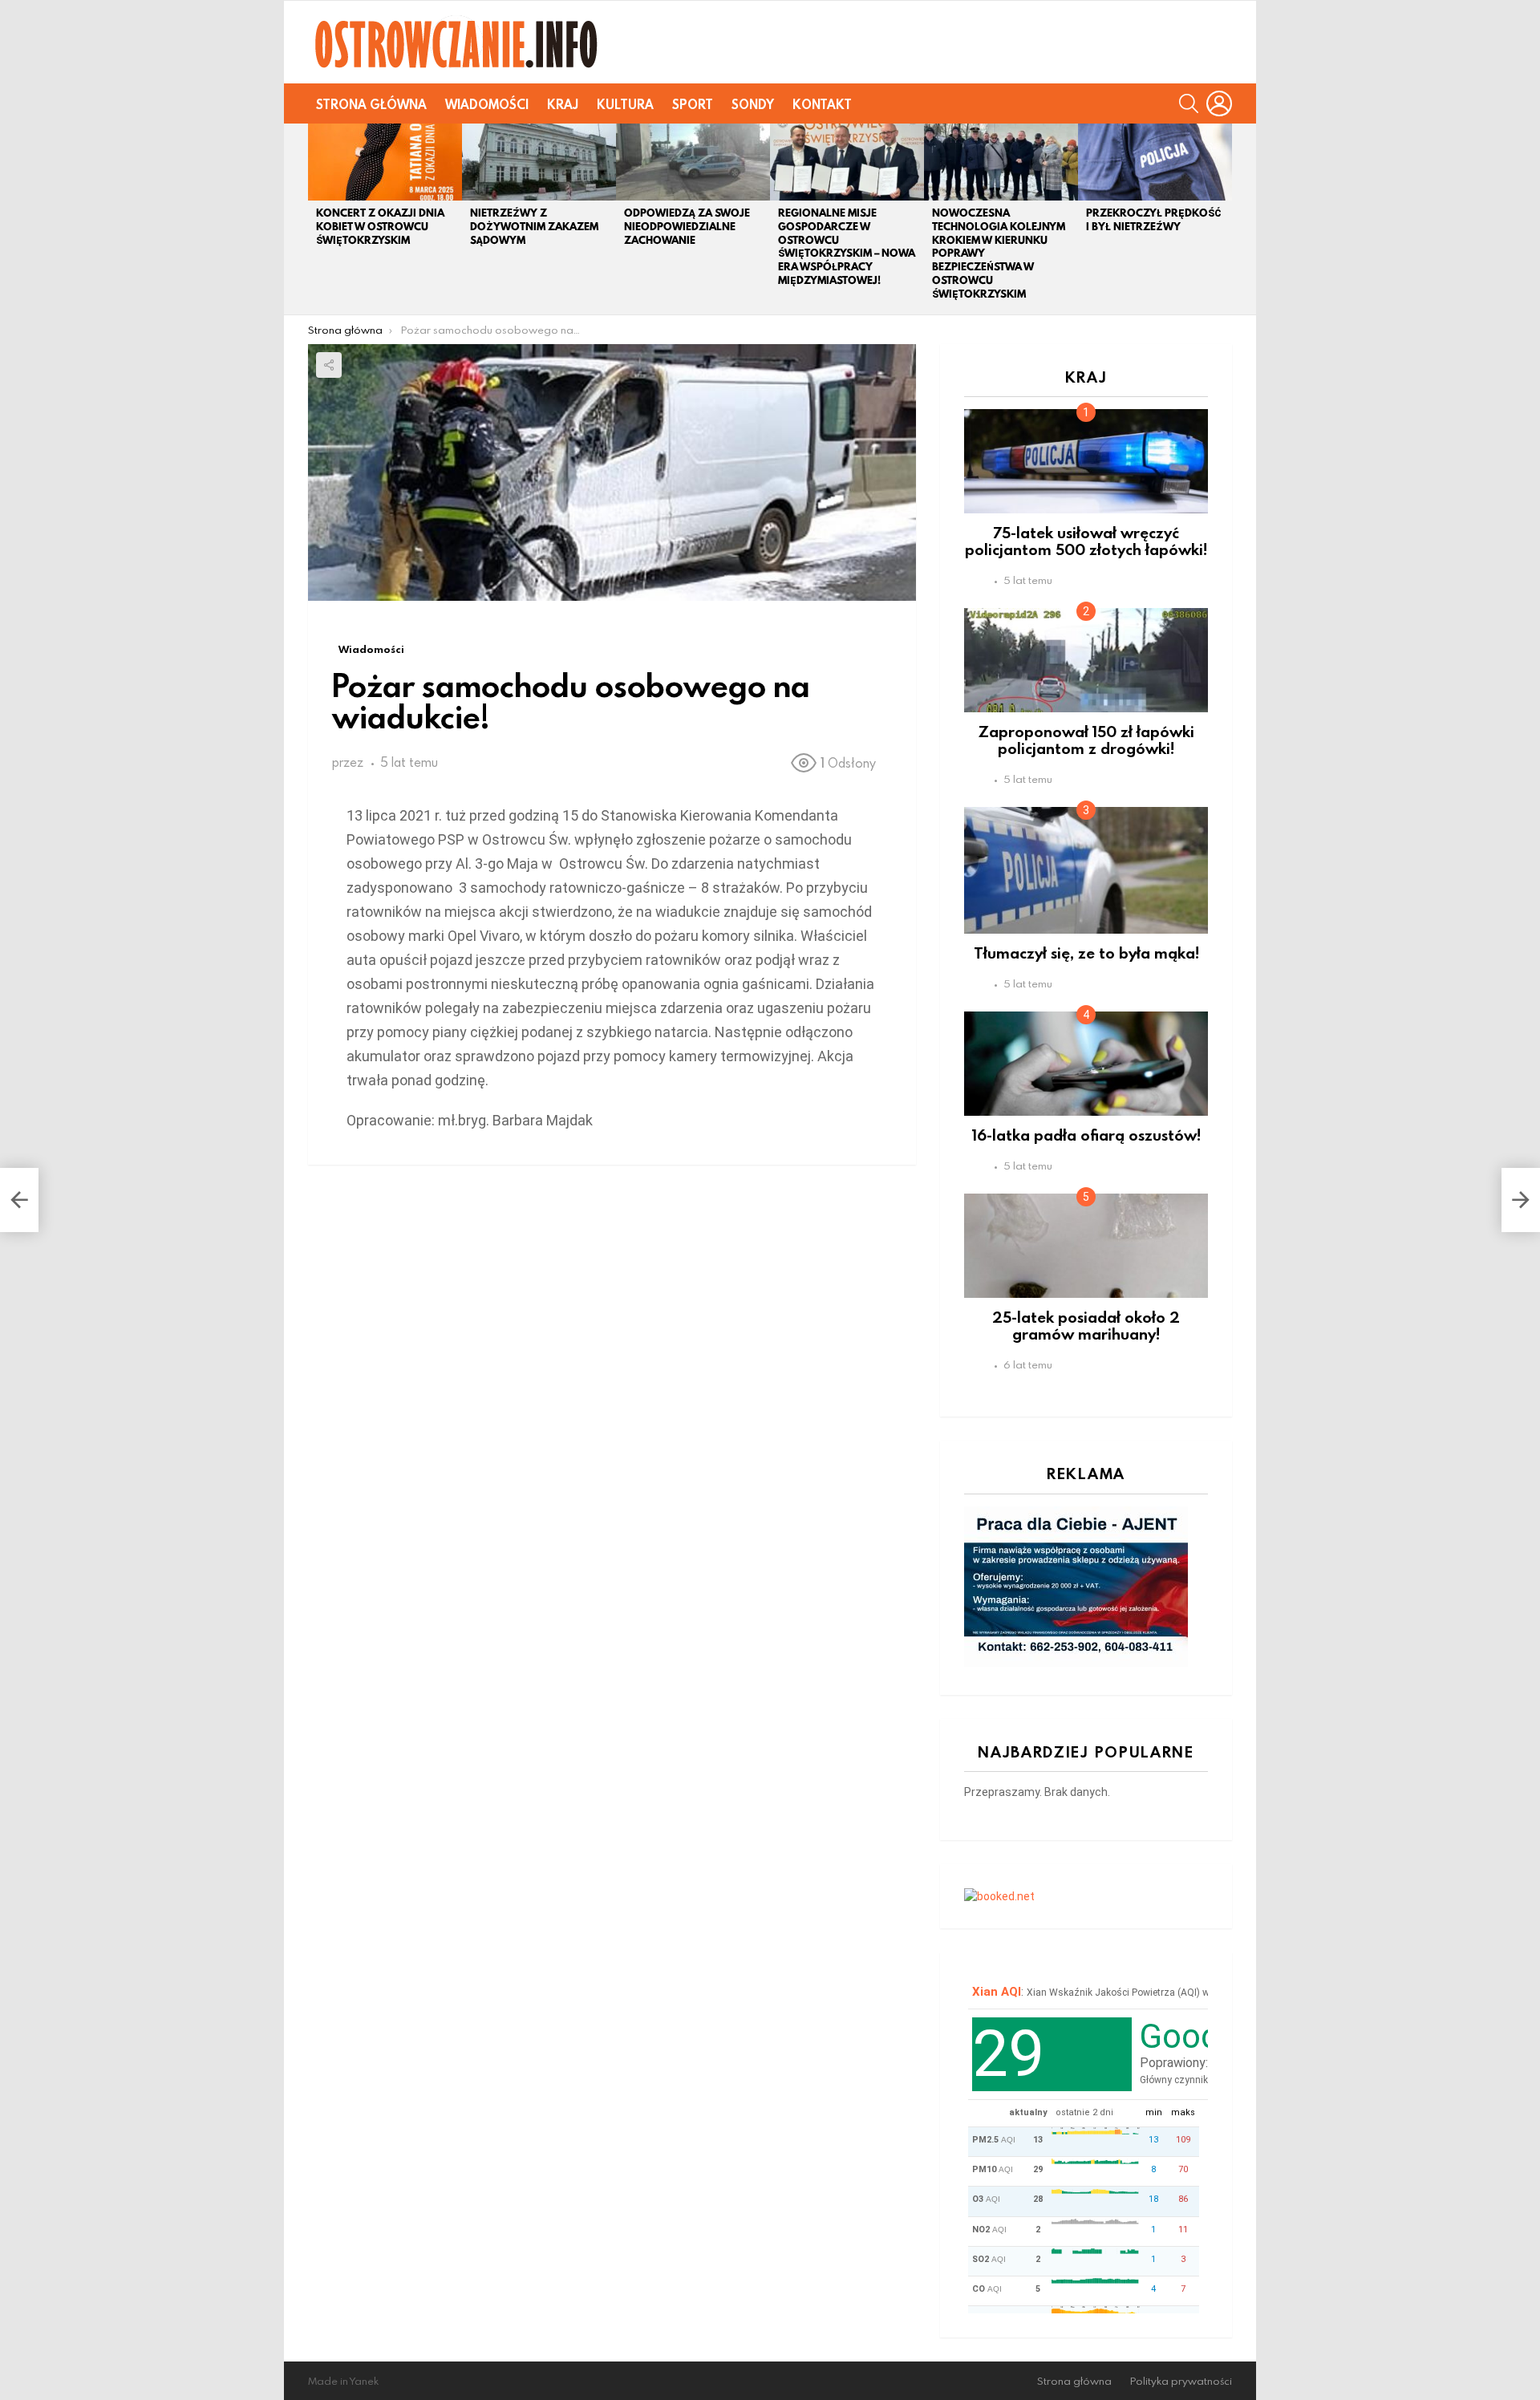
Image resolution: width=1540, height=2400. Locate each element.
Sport (693, 104)
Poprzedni (316, 219)
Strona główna (371, 104)
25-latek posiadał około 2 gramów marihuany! (1086, 1325)
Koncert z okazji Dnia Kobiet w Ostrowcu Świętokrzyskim (380, 227)
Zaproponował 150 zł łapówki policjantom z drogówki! (1086, 740)
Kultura (625, 104)
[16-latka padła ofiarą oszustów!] (1086, 1064)
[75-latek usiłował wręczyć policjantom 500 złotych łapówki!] (1086, 461)
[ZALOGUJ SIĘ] (1219, 103)
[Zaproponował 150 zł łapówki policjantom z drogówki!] (1086, 660)
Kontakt (822, 104)
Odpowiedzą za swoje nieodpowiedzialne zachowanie (687, 227)
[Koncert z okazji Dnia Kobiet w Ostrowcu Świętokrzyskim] (385, 162)
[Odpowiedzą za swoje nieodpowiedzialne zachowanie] (693, 162)
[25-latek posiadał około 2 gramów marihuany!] (1086, 1246)
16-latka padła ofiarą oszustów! (1086, 1135)
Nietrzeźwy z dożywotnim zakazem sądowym (534, 227)
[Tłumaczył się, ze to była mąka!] (1086, 870)
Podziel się (329, 365)
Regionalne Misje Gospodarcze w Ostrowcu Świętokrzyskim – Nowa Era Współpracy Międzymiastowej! (847, 247)
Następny (1224, 219)
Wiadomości (487, 104)
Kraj (563, 104)
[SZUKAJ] (1189, 103)
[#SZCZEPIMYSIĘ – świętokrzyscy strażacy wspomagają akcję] (19, 1200)
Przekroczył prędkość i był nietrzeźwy (1154, 220)
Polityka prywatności (1181, 2381)
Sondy (753, 104)
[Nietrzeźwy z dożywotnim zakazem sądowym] (539, 162)
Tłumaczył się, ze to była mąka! (1086, 953)
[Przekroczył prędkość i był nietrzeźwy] (1155, 162)
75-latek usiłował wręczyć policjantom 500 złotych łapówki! (1086, 541)
